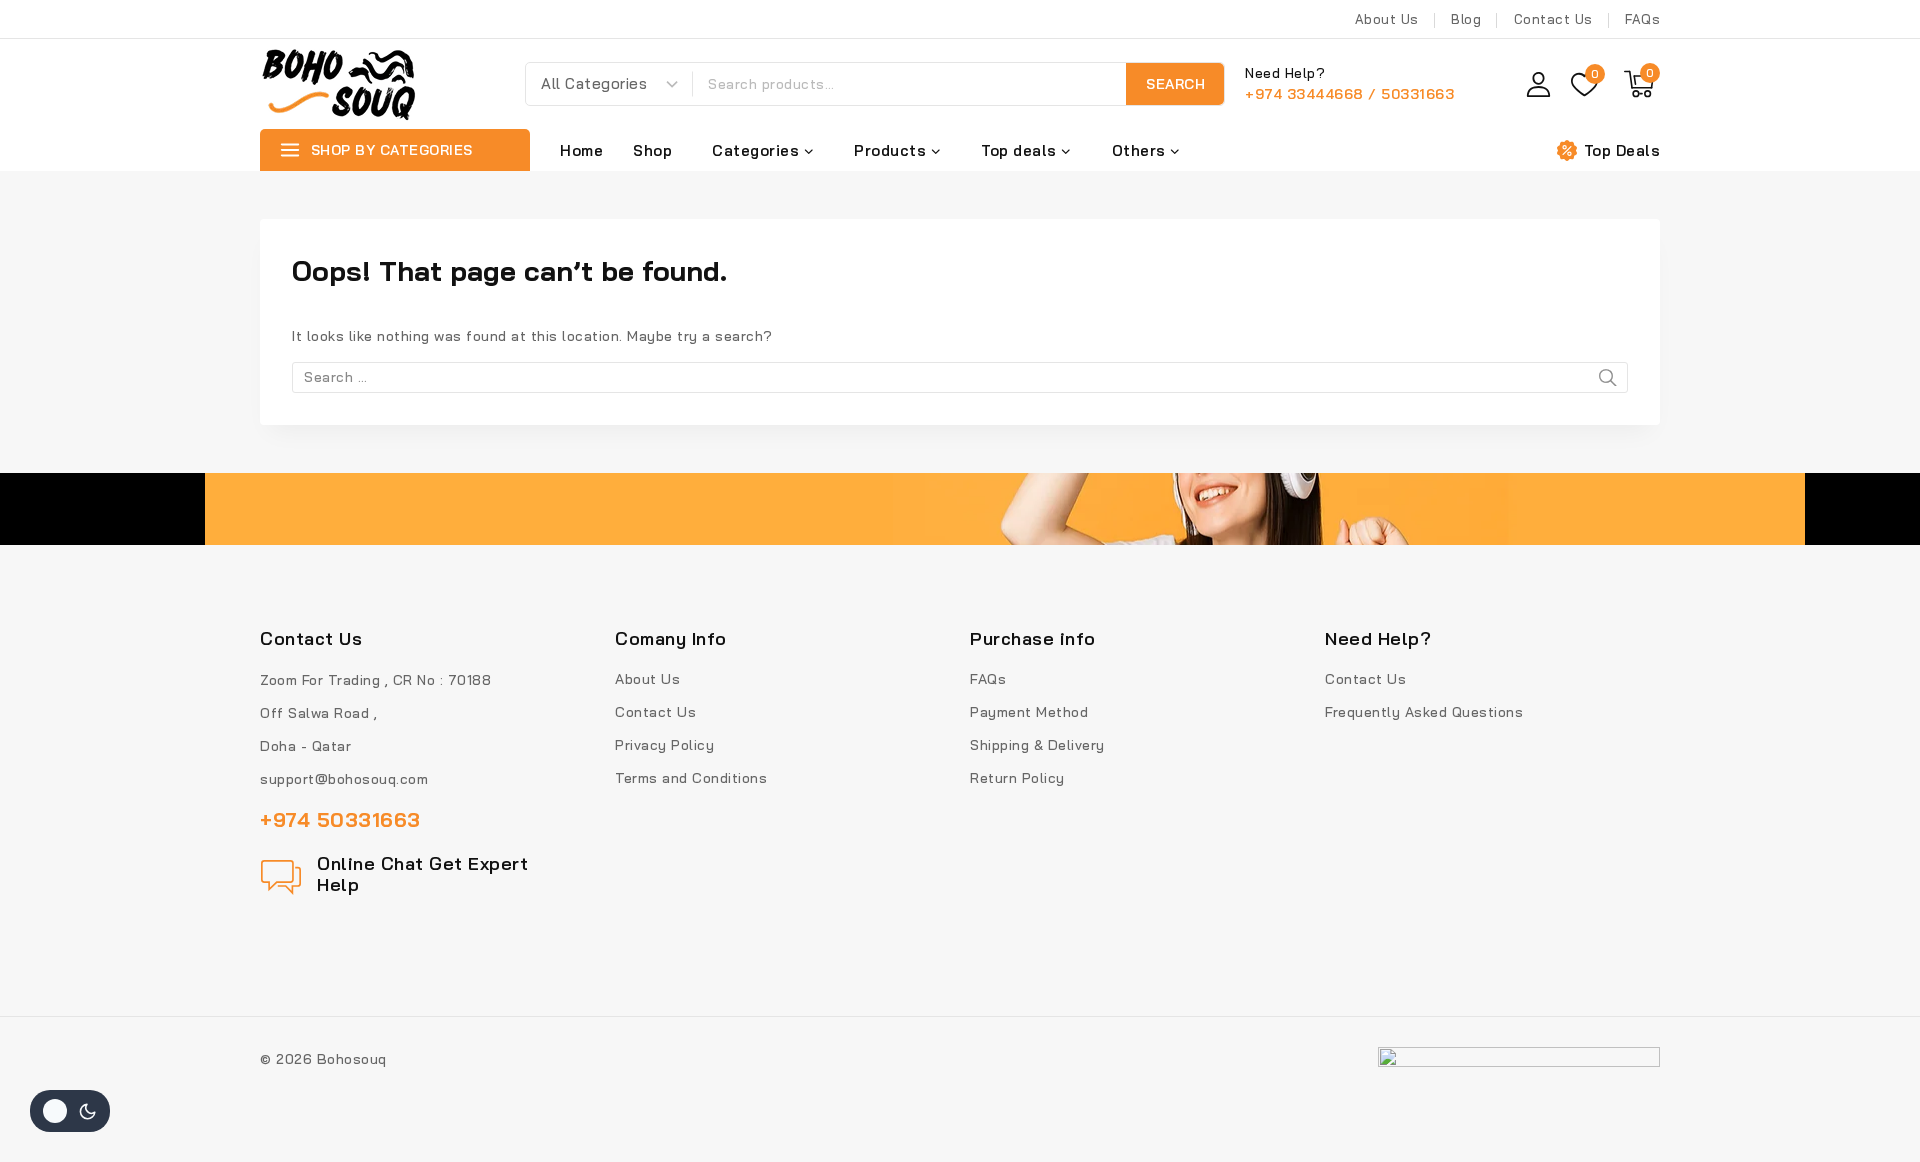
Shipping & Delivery (1037, 745)
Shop (652, 150)
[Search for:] (960, 377)
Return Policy (1017, 778)
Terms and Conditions (691, 778)
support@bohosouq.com (344, 779)
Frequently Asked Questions (1424, 712)
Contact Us (1553, 19)
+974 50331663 (340, 819)
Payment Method (1029, 712)
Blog (1466, 19)
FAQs (1642, 19)
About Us (1387, 19)
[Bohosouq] (340, 84)
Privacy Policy (664, 745)
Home (581, 150)
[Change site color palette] (70, 1111)
